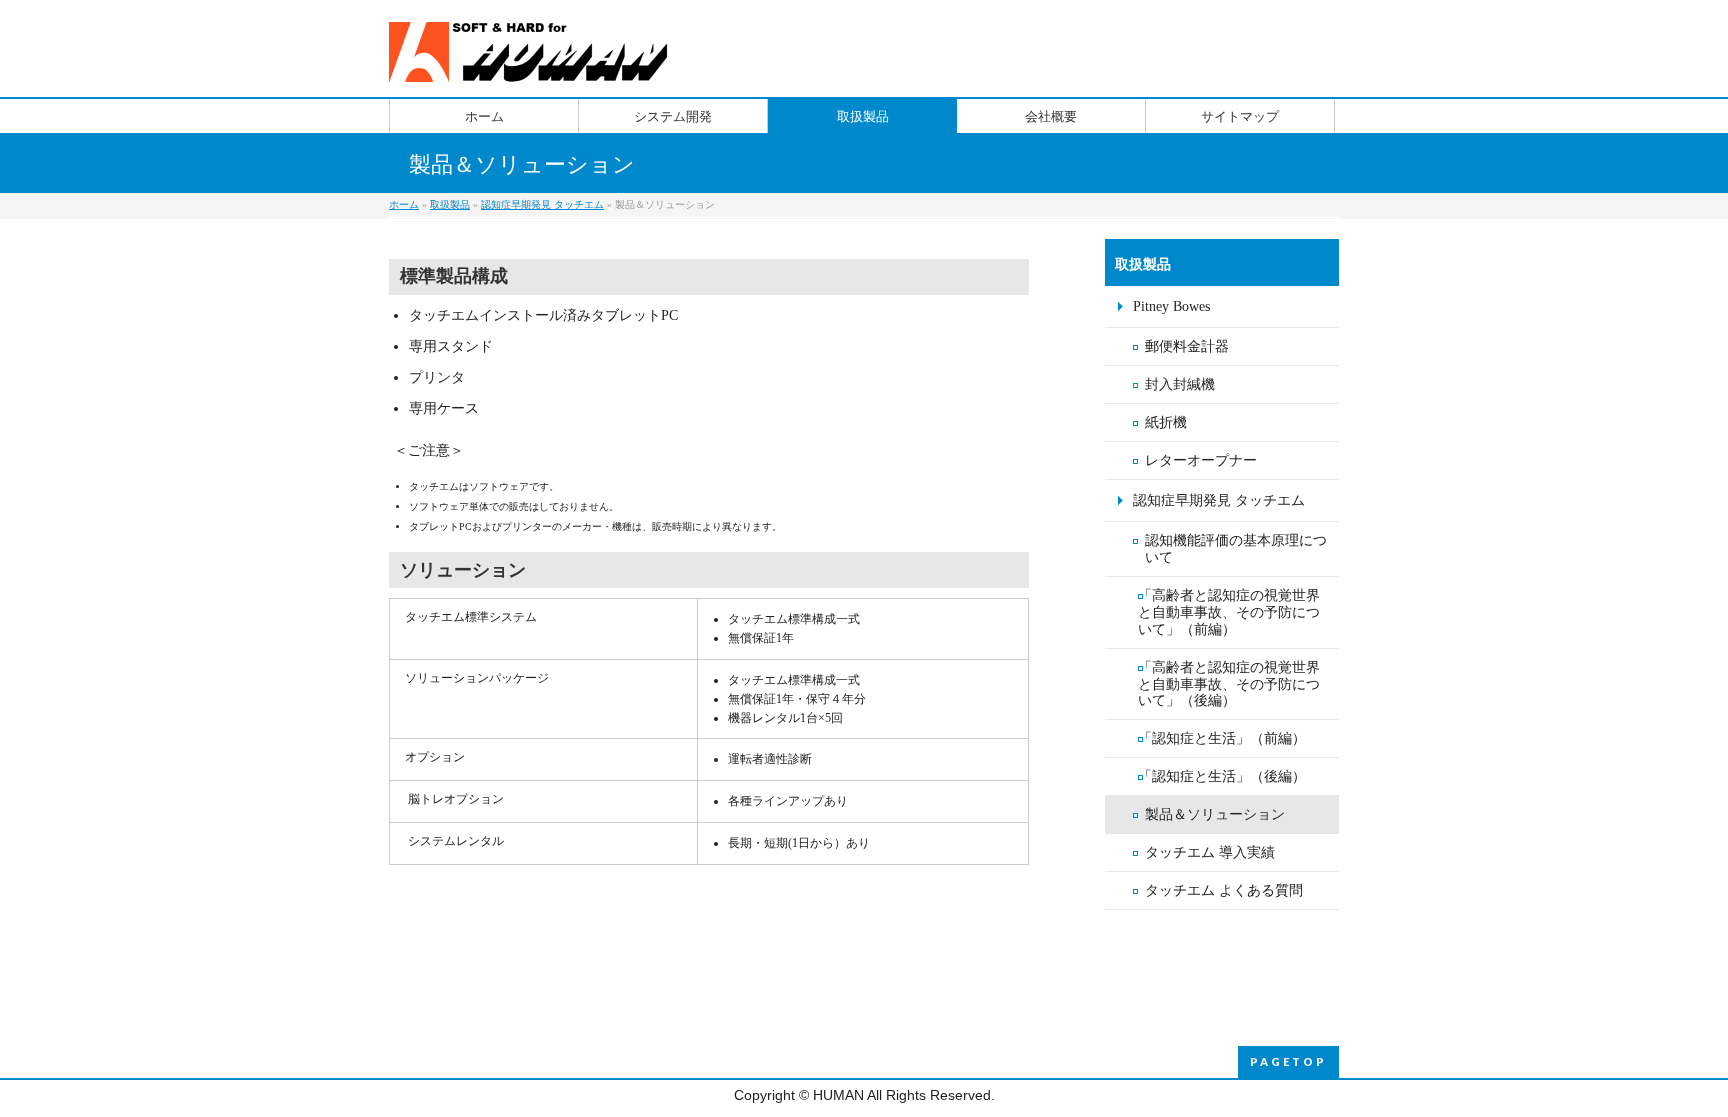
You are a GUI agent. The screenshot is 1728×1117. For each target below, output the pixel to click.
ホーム (404, 204)
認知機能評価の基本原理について (1236, 549)
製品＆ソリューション (1215, 814)
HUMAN (838, 1095)
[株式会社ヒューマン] (531, 59)
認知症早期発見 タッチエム (542, 204)
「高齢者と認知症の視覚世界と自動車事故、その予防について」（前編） (1229, 612)
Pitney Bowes (1171, 306)
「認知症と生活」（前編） (1222, 738)
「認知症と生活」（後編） (1222, 776)
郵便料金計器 (1187, 346)
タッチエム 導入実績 (1210, 852)
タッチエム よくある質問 (1224, 890)
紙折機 (1166, 422)
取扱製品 (450, 204)
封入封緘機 (1180, 384)
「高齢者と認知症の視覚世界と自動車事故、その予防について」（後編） (1229, 684)
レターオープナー (1201, 460)
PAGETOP (1288, 1061)
